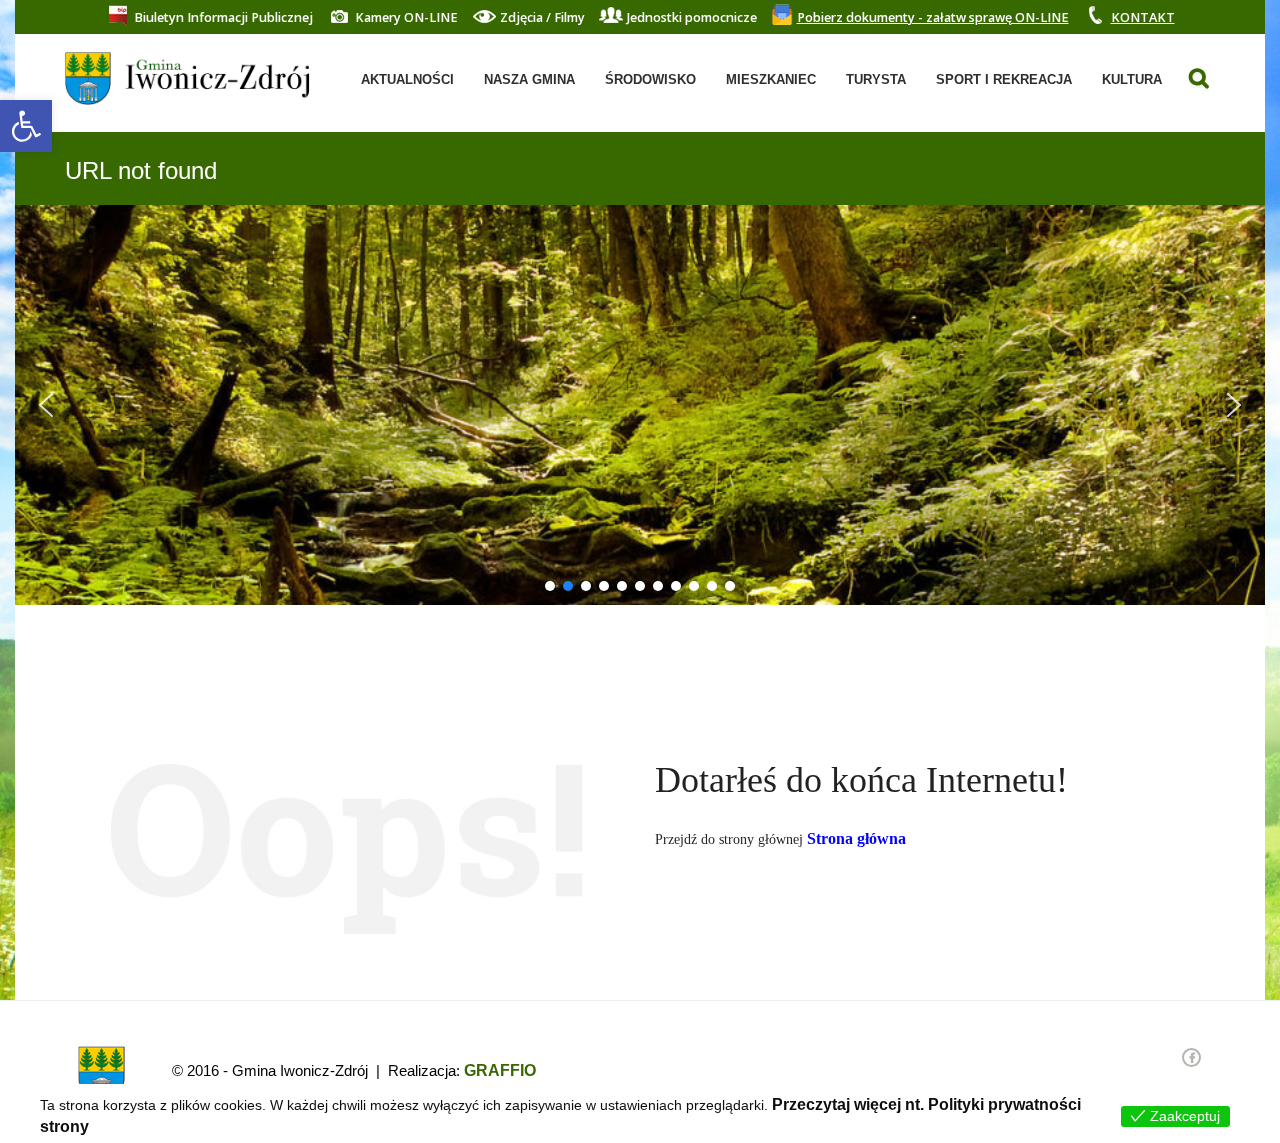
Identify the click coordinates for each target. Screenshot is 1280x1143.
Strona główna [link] (856, 838)
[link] (26, 126)
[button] (46, 405)
